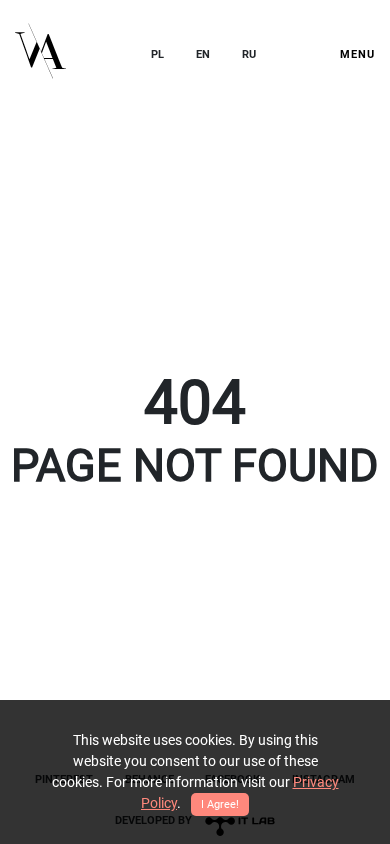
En (203, 54)
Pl (157, 54)
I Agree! (220, 804)
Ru (249, 54)
